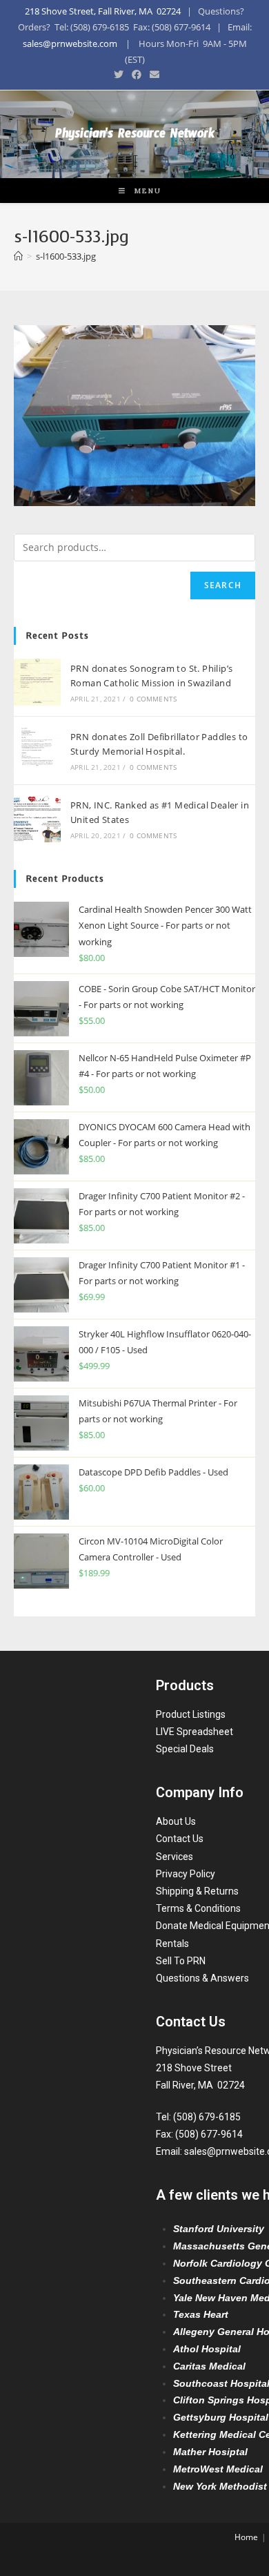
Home (246, 2537)
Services (175, 1857)
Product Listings (191, 1714)
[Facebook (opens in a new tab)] (137, 75)
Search (223, 585)
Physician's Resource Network (135, 136)
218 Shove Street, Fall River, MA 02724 (103, 11)
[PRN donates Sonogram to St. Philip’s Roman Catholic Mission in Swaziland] (37, 682)
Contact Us (180, 1839)
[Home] (18, 256)
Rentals (172, 1944)
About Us (176, 1821)
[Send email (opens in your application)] (152, 75)
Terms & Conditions (198, 1908)
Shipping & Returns (197, 1891)
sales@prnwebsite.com (70, 43)
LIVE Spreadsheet (195, 1732)
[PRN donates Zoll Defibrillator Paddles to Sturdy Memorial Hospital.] (37, 750)
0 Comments (153, 699)
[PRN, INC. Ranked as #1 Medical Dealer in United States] (37, 819)
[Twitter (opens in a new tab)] (119, 75)
